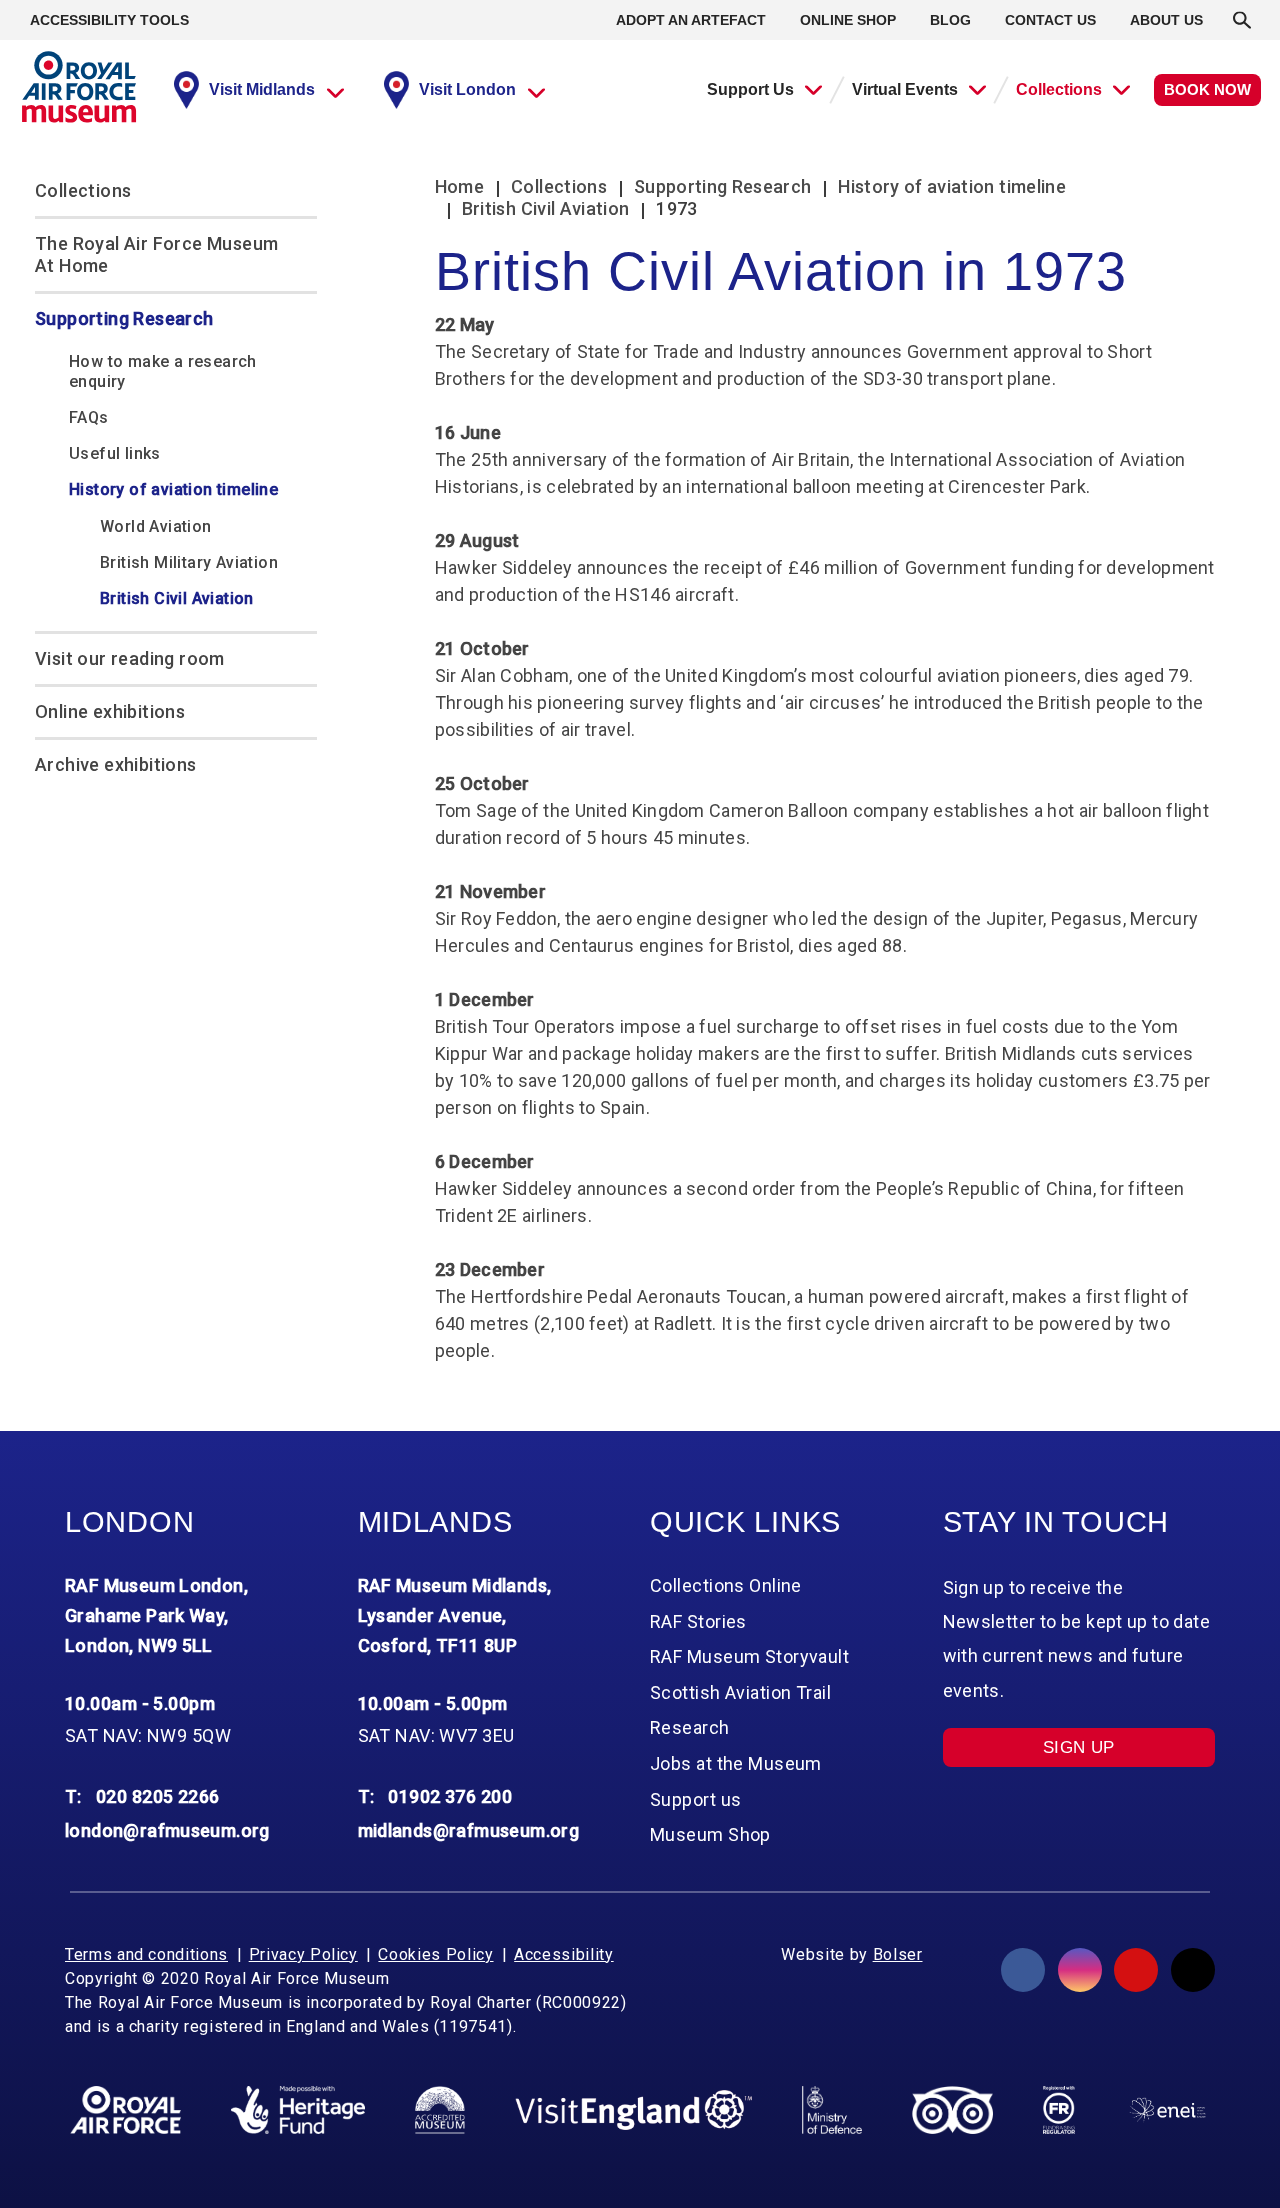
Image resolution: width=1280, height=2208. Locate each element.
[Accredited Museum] (440, 2110)
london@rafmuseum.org (167, 1830)
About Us (1166, 20)
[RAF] (125, 2110)
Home (459, 186)
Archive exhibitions (116, 764)
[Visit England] (634, 2110)
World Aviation (156, 526)
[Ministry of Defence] (831, 2110)
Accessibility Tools (109, 20)
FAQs (89, 417)
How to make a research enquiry (163, 371)
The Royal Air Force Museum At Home (156, 254)
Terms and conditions (146, 1954)
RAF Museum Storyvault (749, 1656)
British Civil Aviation (177, 598)
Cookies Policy (435, 1954)
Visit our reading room (130, 658)
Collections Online (726, 1585)
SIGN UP (1079, 1747)
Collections (1059, 89)
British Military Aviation (189, 562)
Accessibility (563, 1954)
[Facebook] (1023, 1970)
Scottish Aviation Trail (740, 1692)
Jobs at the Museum (736, 1763)
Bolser (898, 1954)
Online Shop (848, 20)
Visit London (467, 89)
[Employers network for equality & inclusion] (1167, 2109)
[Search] (1242, 20)
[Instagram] (1080, 1970)
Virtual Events (905, 89)
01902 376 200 (450, 1796)
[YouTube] (1136, 1970)
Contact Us (1050, 20)
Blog (950, 20)
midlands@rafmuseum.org (469, 1830)
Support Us (750, 89)
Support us (695, 1799)
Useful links (115, 453)
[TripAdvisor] (952, 2110)
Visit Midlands (262, 89)
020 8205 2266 (158, 1796)
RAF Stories (698, 1621)
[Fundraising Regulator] (1059, 2110)
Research (690, 1727)
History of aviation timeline (173, 489)
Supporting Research (124, 318)
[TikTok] (1193, 1970)
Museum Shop (710, 1834)
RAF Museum (79, 87)
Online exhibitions (110, 711)
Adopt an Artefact (691, 20)
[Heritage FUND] (298, 2110)
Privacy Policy (303, 1954)
